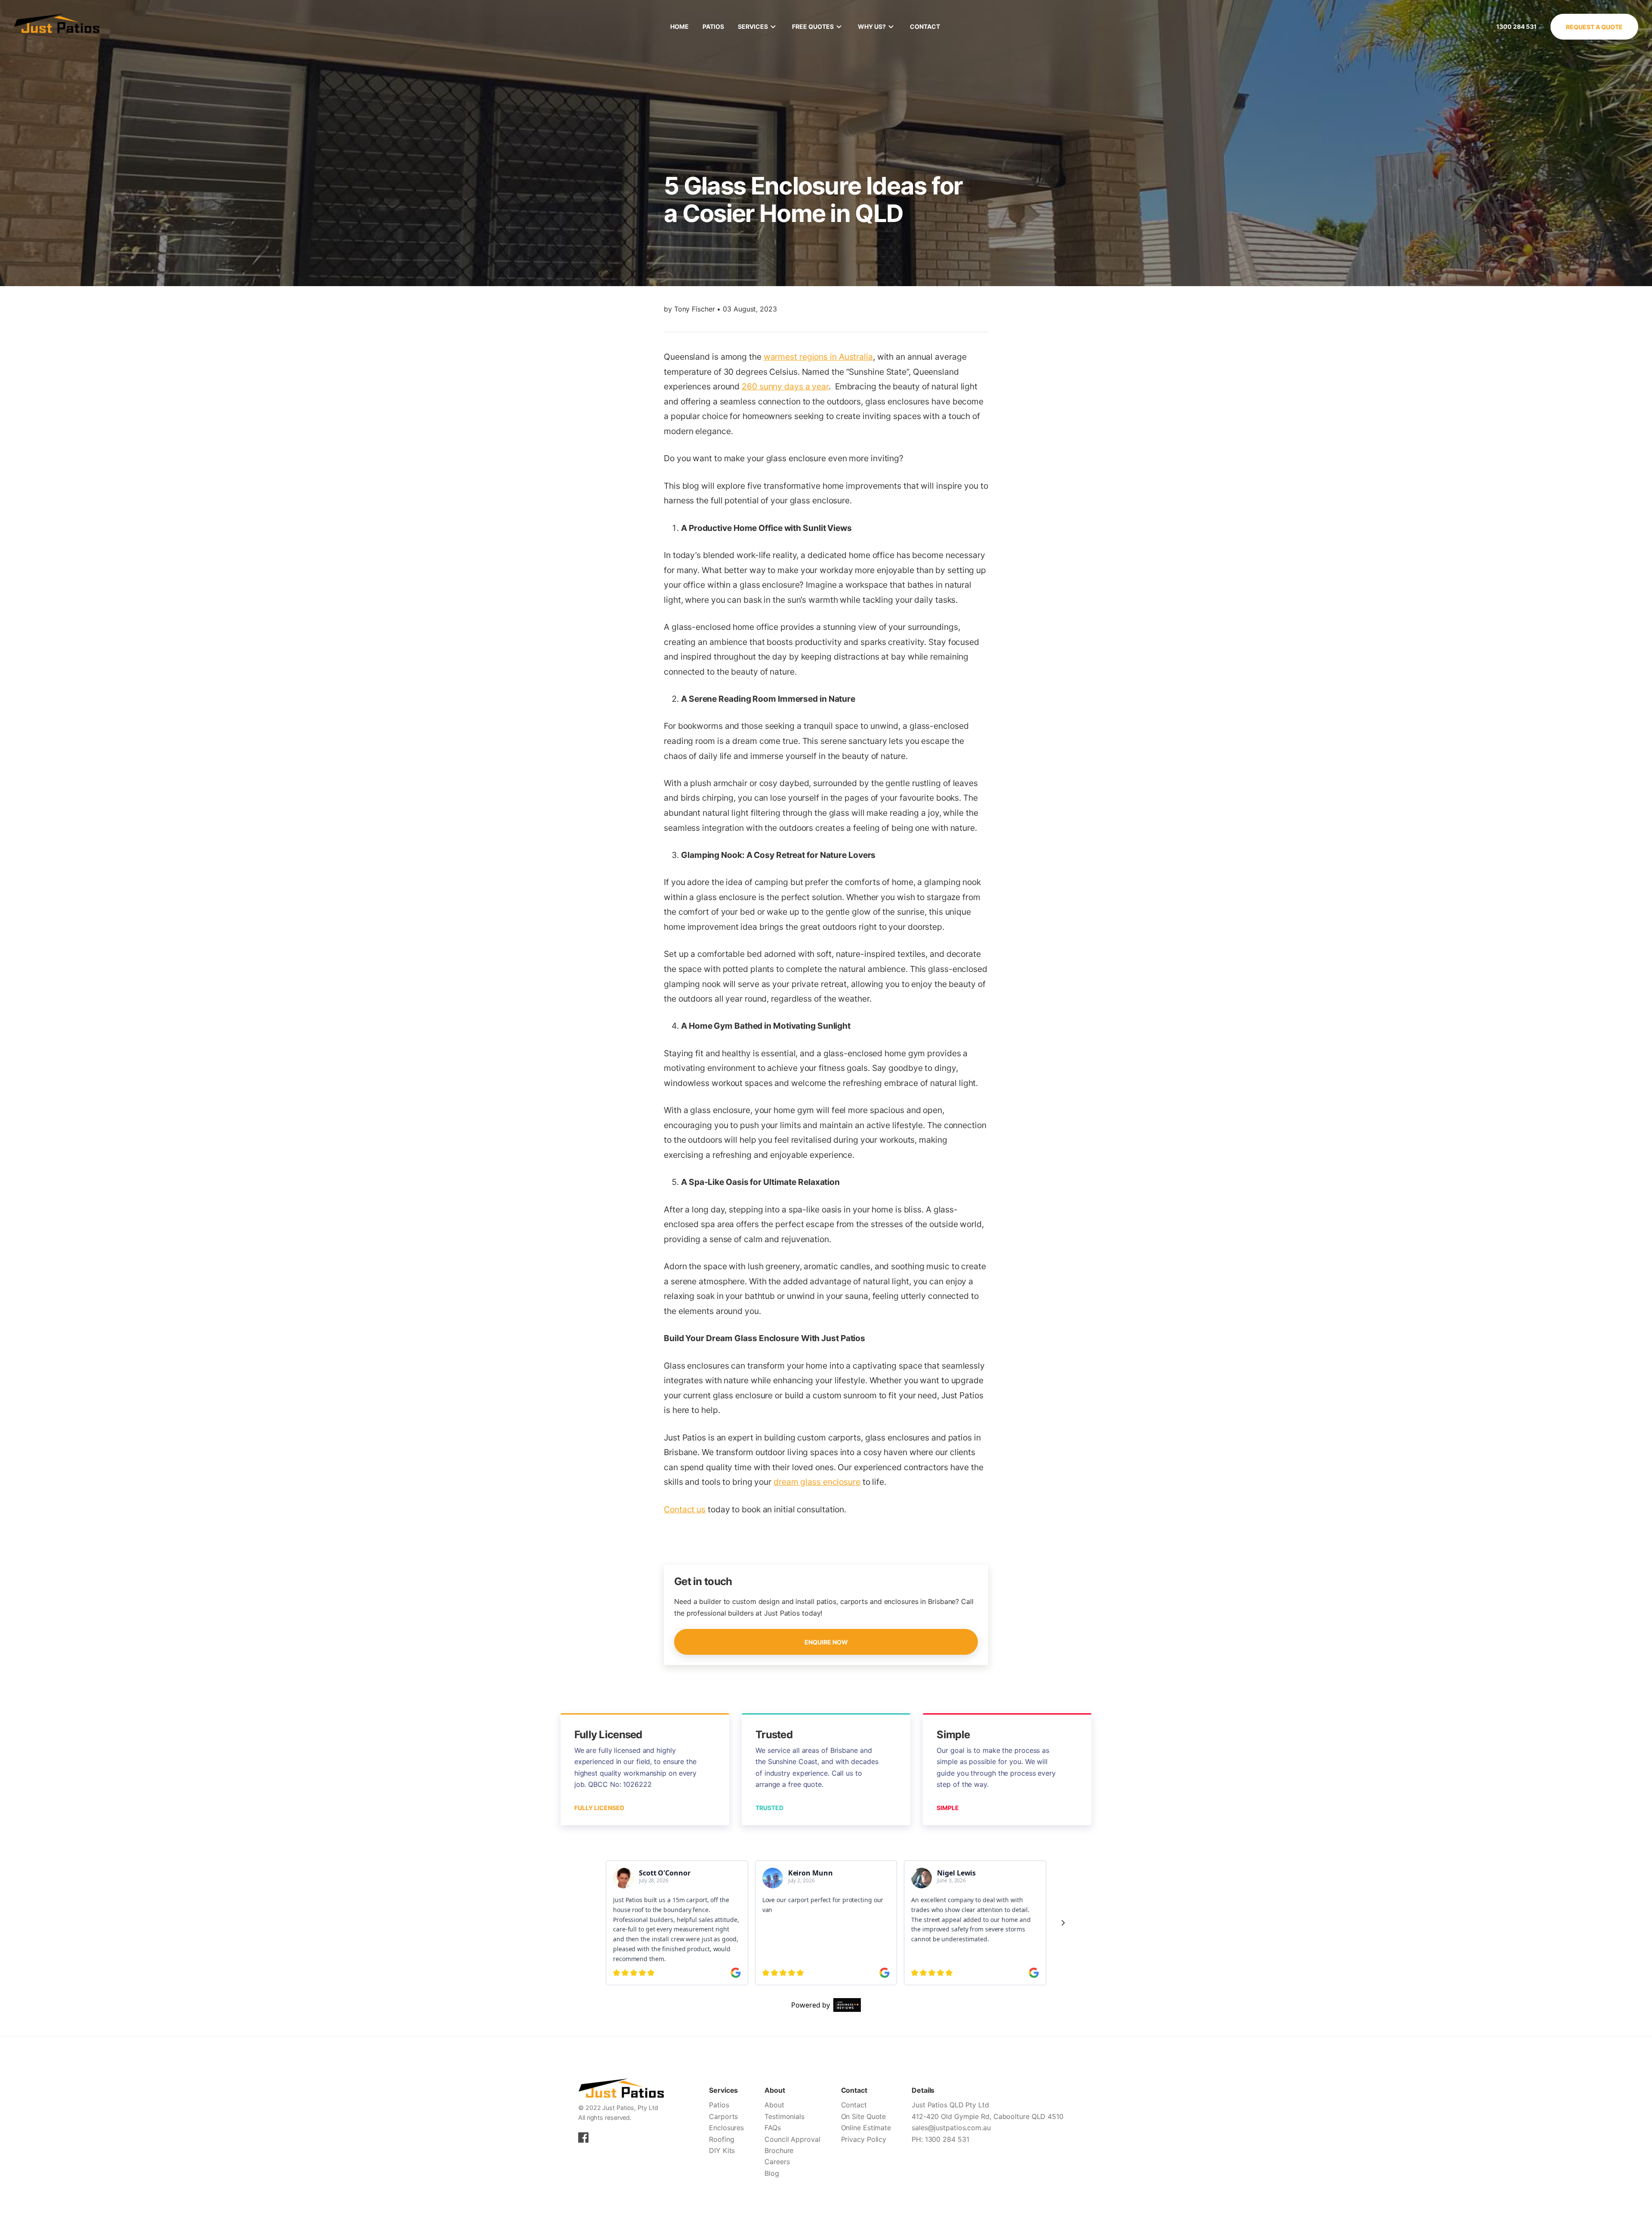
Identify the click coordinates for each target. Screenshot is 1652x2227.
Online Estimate (866, 2128)
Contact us (685, 1509)
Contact (925, 26)
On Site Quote (864, 2116)
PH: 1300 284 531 (940, 2139)
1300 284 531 (1516, 26)
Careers (777, 2162)
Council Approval (792, 2139)
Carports (723, 2116)
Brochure (779, 2150)
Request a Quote (1594, 27)
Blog (772, 2173)
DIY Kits (722, 2150)
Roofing (721, 2139)
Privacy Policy (864, 2139)
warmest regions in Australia (818, 357)
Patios (713, 26)
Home (680, 26)
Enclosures (726, 2128)
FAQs (773, 2128)
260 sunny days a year (785, 386)
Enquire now (826, 1642)
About (774, 2105)
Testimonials (784, 2116)
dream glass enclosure (817, 1482)
